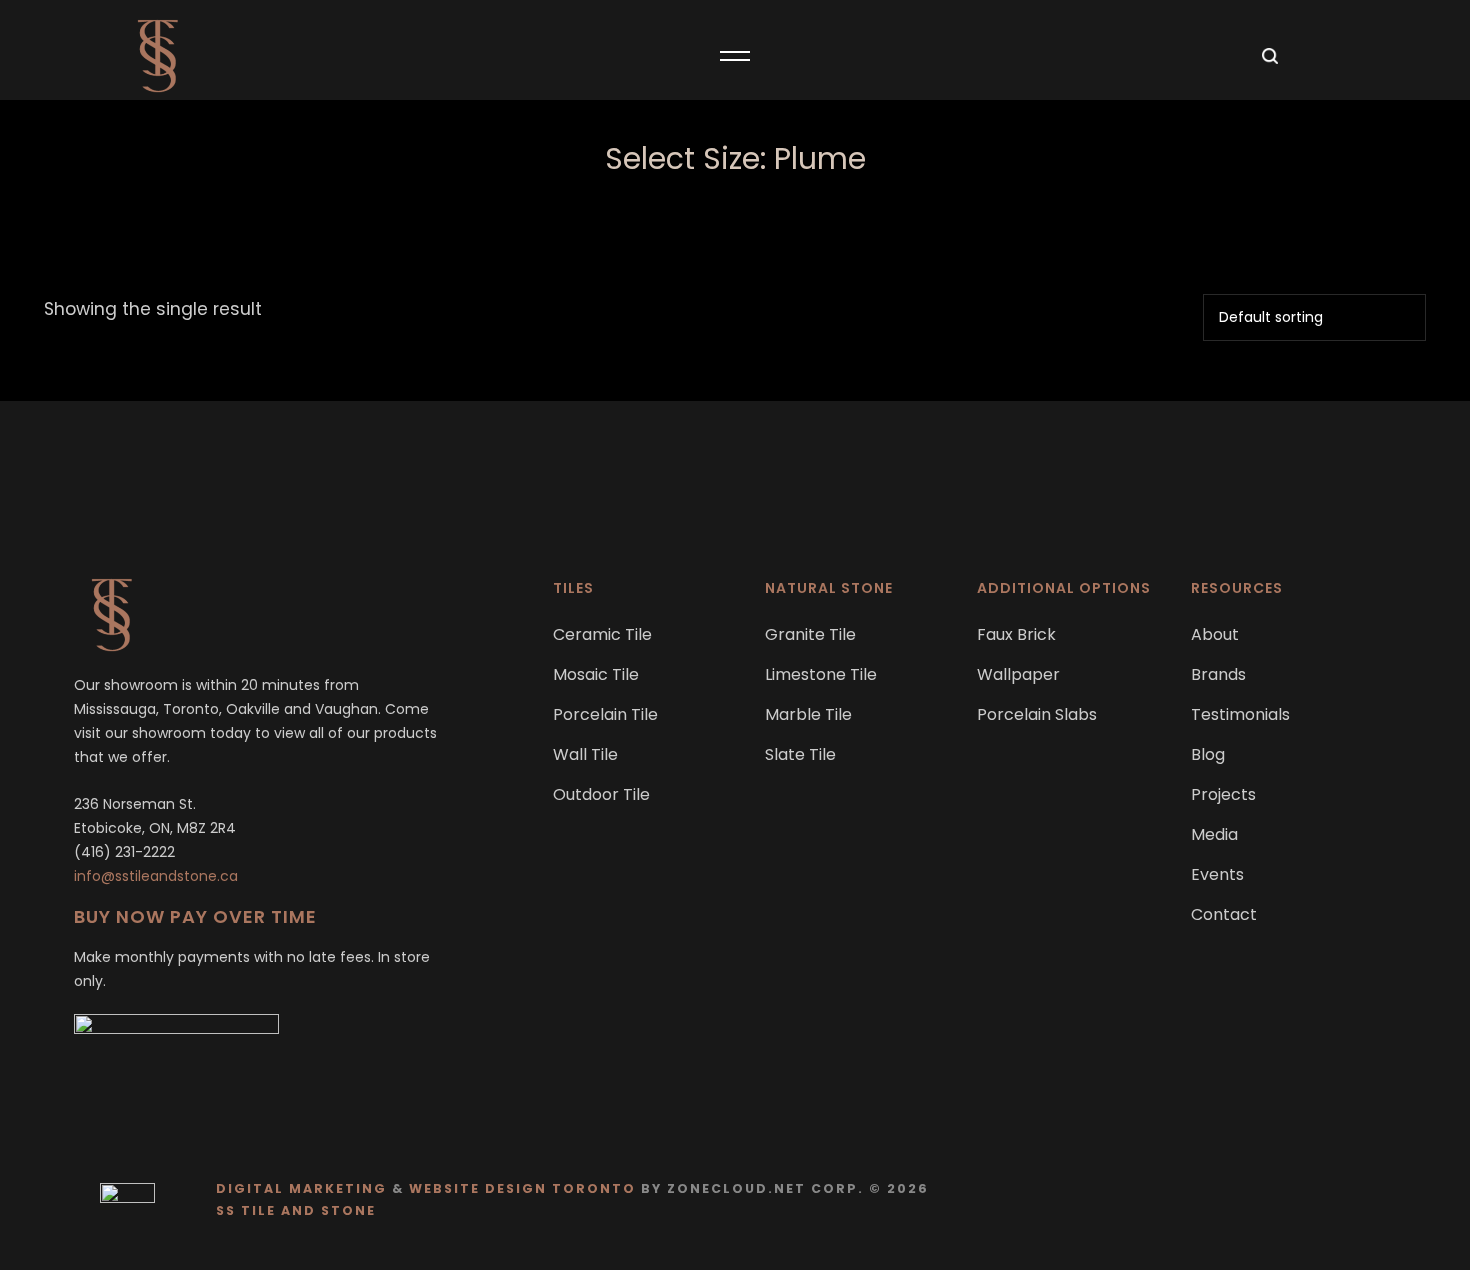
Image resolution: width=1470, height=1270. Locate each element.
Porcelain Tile (605, 714)
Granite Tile (810, 634)
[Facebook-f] (1335, 1199)
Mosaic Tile (596, 674)
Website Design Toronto (522, 1188)
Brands (1218, 674)
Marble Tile (808, 714)
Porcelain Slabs (1037, 714)
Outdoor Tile (601, 794)
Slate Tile (800, 754)
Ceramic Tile (602, 634)
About (1215, 634)
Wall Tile (585, 754)
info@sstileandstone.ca (156, 876)
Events (1217, 874)
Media (1214, 834)
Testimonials (1240, 714)
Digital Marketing (301, 1188)
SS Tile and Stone (296, 1210)
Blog (1208, 754)
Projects (1223, 794)
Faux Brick (1016, 634)
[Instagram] (1374, 1199)
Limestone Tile (821, 674)
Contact (1224, 914)
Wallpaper (1018, 674)
